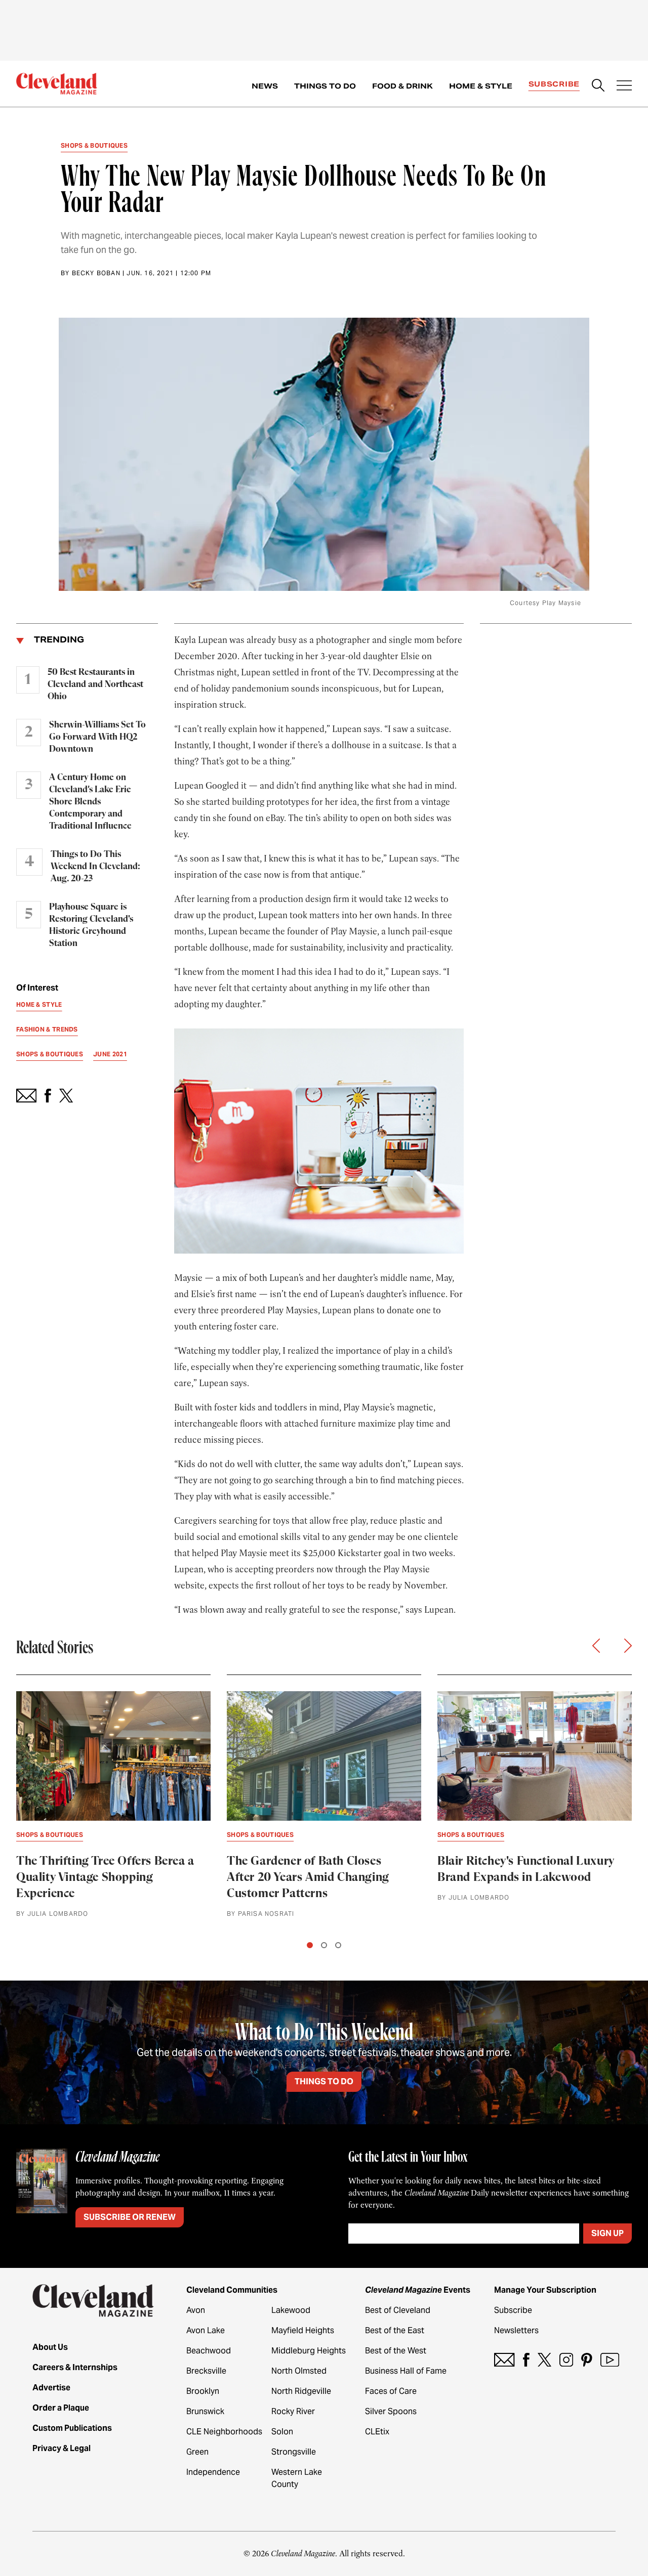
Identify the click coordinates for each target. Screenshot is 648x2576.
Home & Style (481, 86)
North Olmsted (299, 2371)
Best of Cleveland (398, 2310)
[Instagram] (566, 2360)
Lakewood (291, 2310)
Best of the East (395, 2330)
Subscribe (554, 84)
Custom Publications (72, 2428)
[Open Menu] (624, 87)
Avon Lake (206, 2330)
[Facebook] (526, 2360)
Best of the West (396, 2351)
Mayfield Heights (303, 2330)
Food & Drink (402, 86)
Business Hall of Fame (406, 2371)
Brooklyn (203, 2391)
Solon (282, 2432)
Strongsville (294, 2452)
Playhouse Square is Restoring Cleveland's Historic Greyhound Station (91, 925)
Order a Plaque (61, 2408)
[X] (544, 2360)
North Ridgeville (301, 2391)
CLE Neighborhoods (224, 2432)
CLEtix (377, 2432)
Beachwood (209, 2351)
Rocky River (293, 2411)
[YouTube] (610, 2360)
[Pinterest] (587, 2360)
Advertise (51, 2388)
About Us (50, 2347)
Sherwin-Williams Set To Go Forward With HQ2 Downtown (97, 737)
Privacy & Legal (62, 2448)
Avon (196, 2310)
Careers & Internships (75, 2367)
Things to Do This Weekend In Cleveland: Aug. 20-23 (95, 867)
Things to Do (325, 86)
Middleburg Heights (309, 2351)
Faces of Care (391, 2391)
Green (197, 2452)
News (265, 86)
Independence (213, 2472)
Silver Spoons (391, 2411)
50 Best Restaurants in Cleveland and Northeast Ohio (95, 684)
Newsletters (516, 2330)
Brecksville (206, 2371)
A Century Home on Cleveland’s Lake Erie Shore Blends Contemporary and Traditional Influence (90, 802)
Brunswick (205, 2411)
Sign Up (607, 2233)
